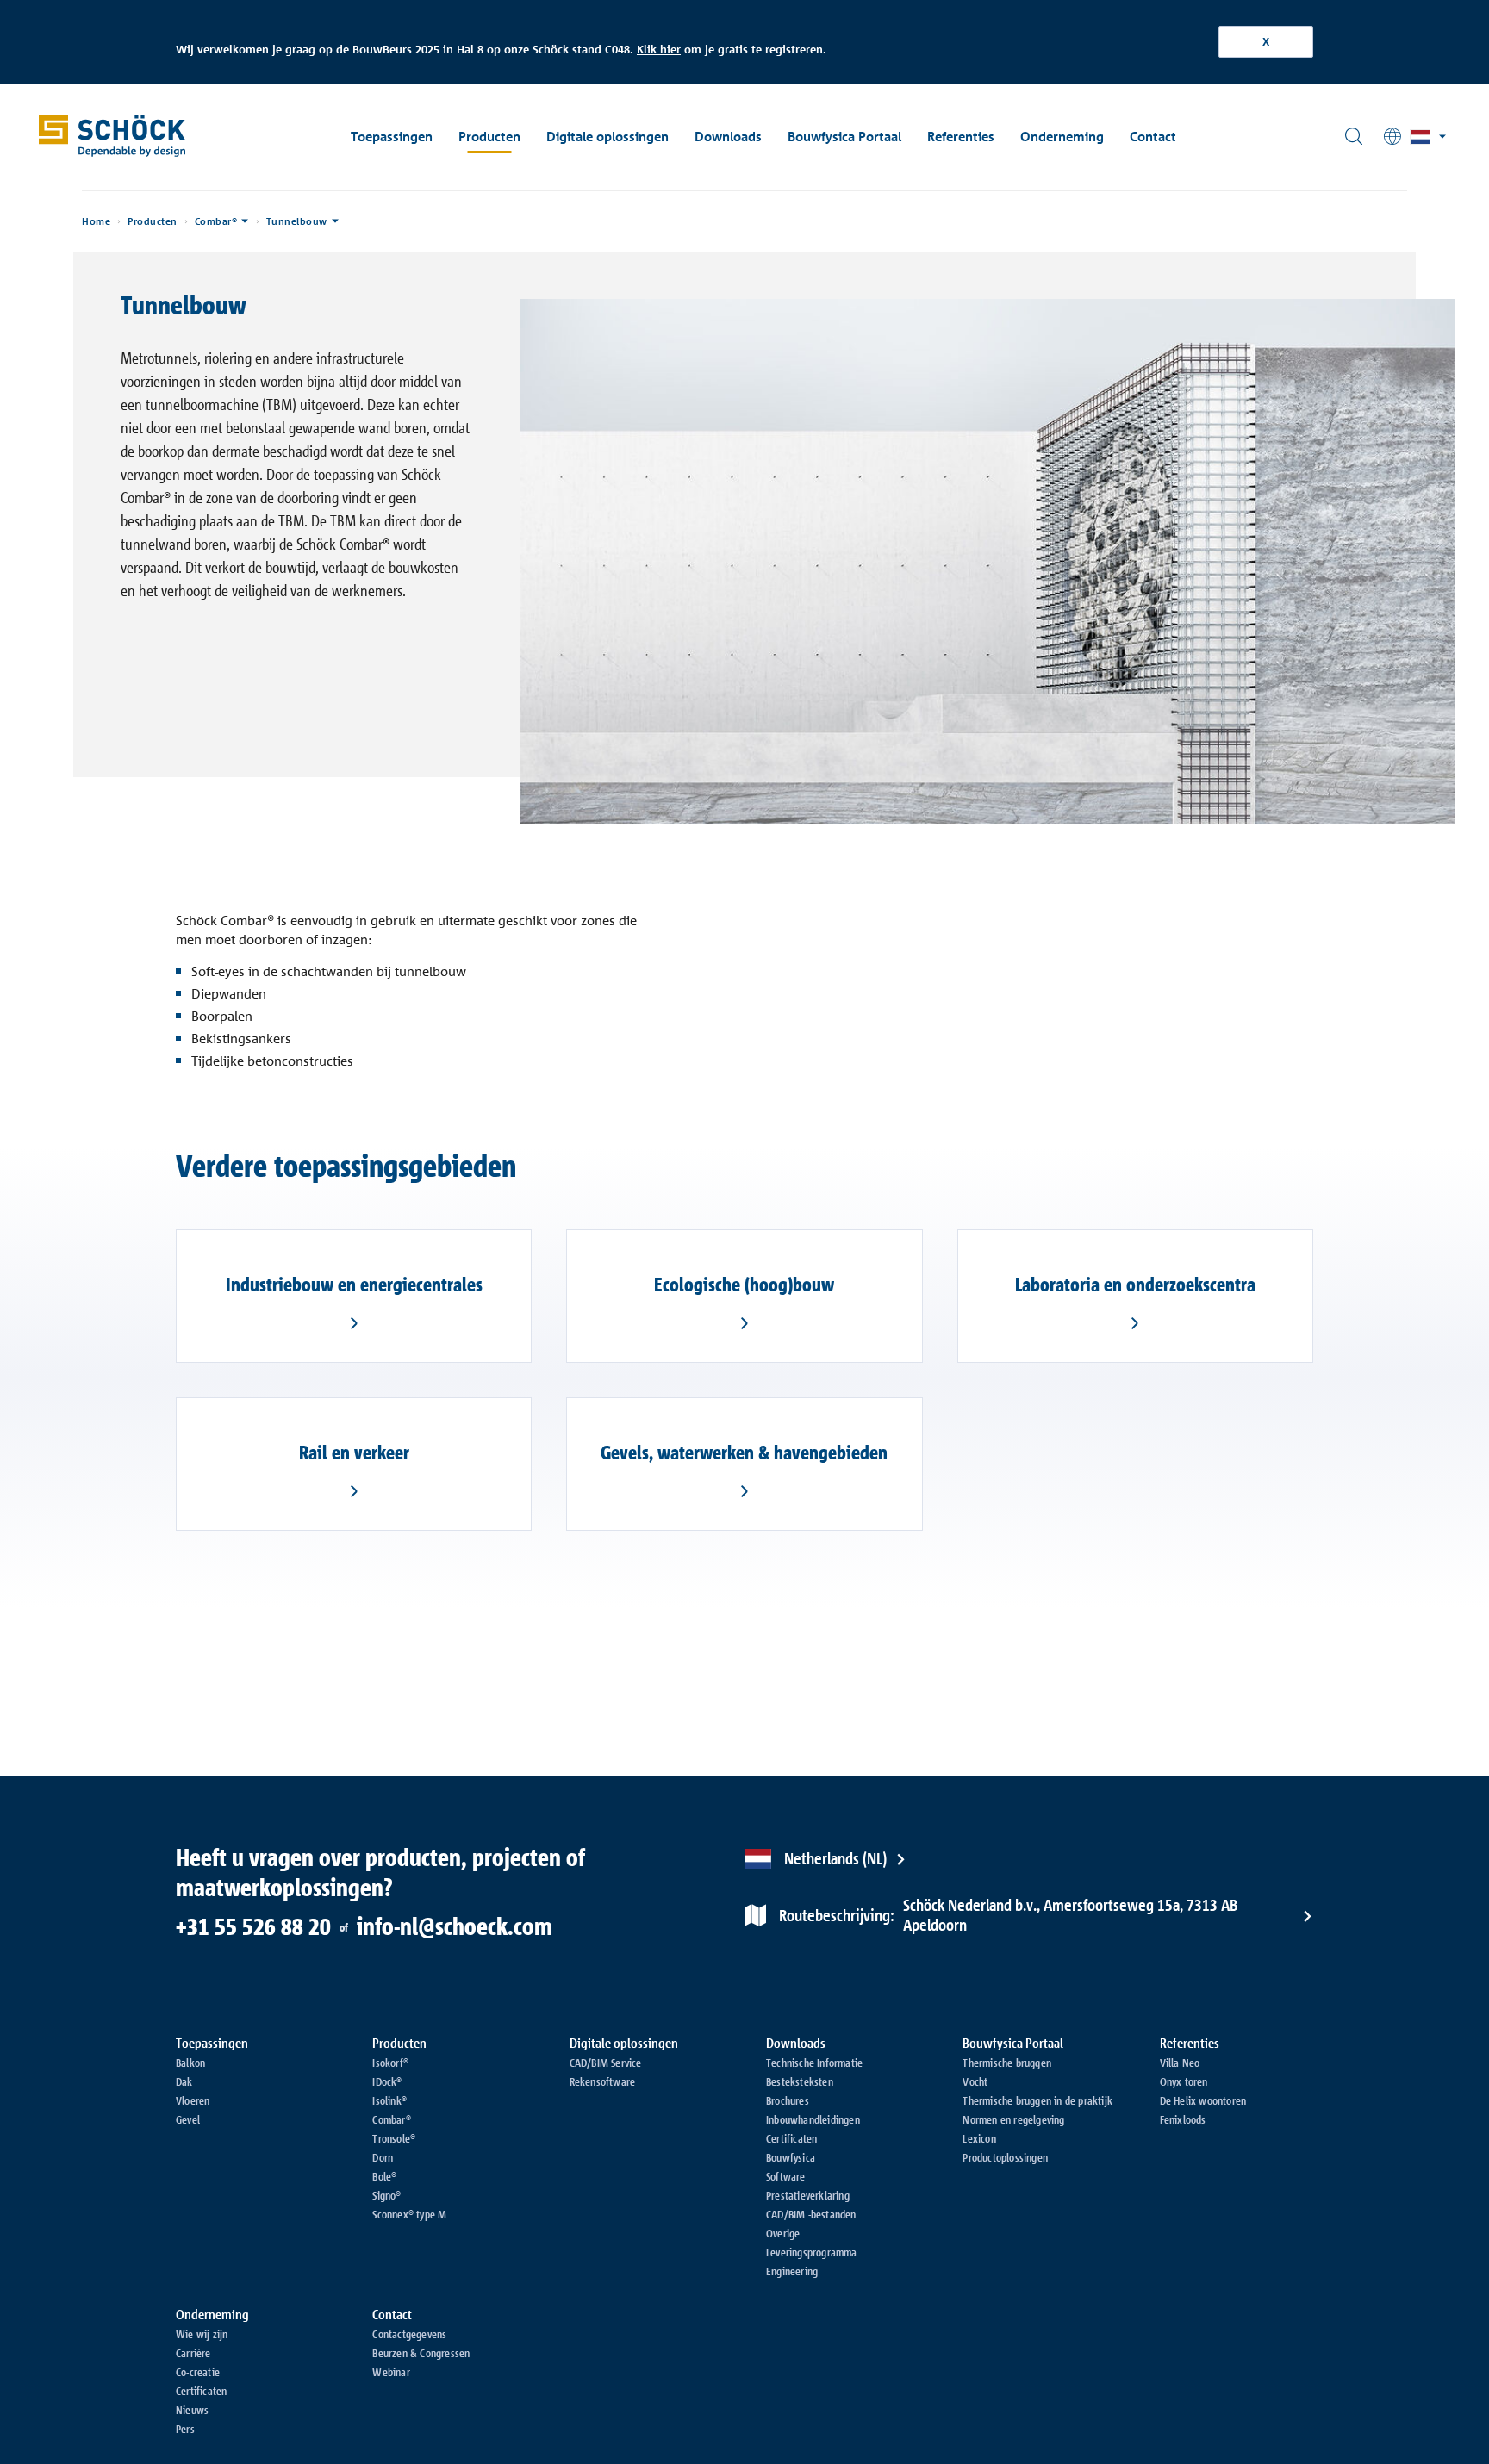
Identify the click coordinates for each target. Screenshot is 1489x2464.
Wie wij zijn (202, 2334)
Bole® (384, 2176)
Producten (489, 137)
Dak (184, 2081)
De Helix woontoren (1203, 2100)
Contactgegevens (409, 2334)
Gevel (188, 2119)
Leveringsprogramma (812, 2252)
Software (786, 2176)
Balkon (190, 2063)
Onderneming (1062, 137)
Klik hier (659, 49)
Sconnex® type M (409, 2214)
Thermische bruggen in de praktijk (1037, 2100)
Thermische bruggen (1007, 2063)
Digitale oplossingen (607, 137)
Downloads (728, 137)
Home (96, 221)
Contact (1153, 137)
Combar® (216, 221)
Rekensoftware (603, 2081)
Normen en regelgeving (1013, 2119)
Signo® (386, 2195)
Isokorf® (390, 2063)
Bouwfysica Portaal (844, 137)
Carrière (193, 2353)
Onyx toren (1184, 2081)
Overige (783, 2233)
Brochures (788, 2100)
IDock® (387, 2081)
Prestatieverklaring (808, 2195)
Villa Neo (1180, 2063)
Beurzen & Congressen (421, 2353)
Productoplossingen (1005, 2157)
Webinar (391, 2372)
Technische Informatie (814, 2063)
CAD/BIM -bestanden (811, 2214)
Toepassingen (392, 137)
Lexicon (979, 2138)
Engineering (792, 2271)
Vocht (975, 2081)
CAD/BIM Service (606, 2063)
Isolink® (389, 2100)
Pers (185, 2429)
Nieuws (192, 2410)
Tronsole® (394, 2138)
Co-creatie (198, 2372)
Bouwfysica (791, 2157)
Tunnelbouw (297, 221)
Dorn (383, 2157)
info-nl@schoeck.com (455, 1926)
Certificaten (791, 2138)
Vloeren (193, 2100)
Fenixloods (1183, 2119)
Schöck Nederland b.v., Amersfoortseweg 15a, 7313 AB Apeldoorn (1008, 1915)
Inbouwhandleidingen (813, 2119)
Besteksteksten (800, 2081)
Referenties (961, 137)
